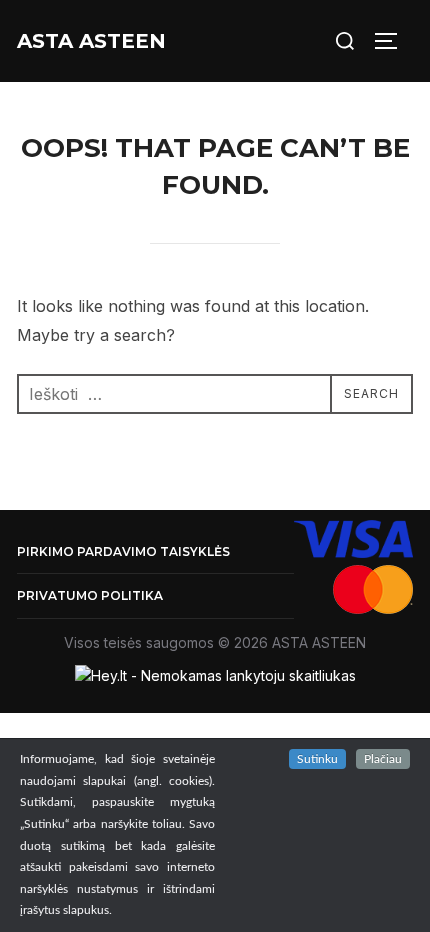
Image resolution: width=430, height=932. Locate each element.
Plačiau (383, 759)
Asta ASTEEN (91, 41)
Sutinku (317, 759)
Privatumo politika (90, 595)
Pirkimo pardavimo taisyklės (123, 551)
